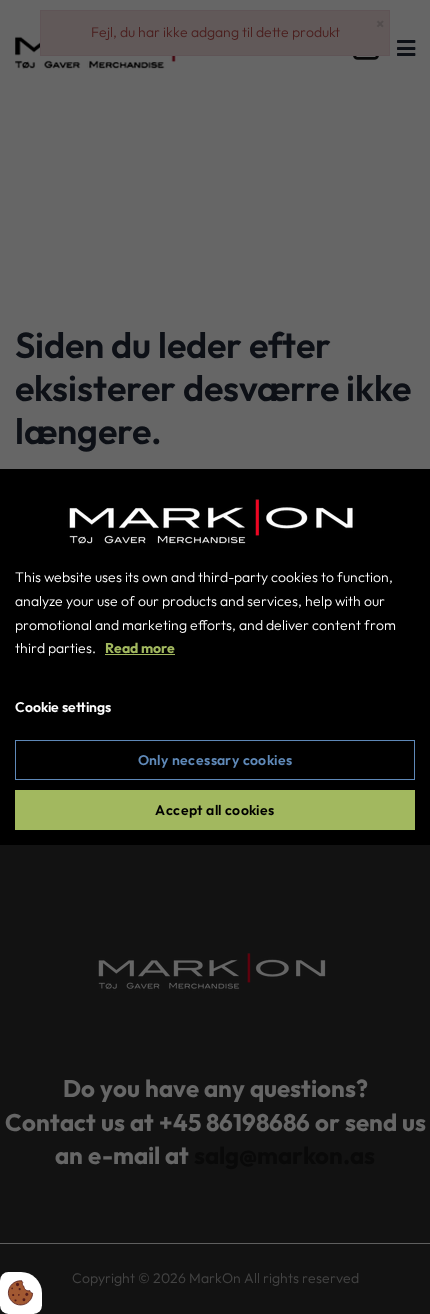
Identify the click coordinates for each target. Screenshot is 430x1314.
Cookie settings (63, 707)
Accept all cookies (214, 810)
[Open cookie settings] (21, 1293)
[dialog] (215, 657)
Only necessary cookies (215, 760)
